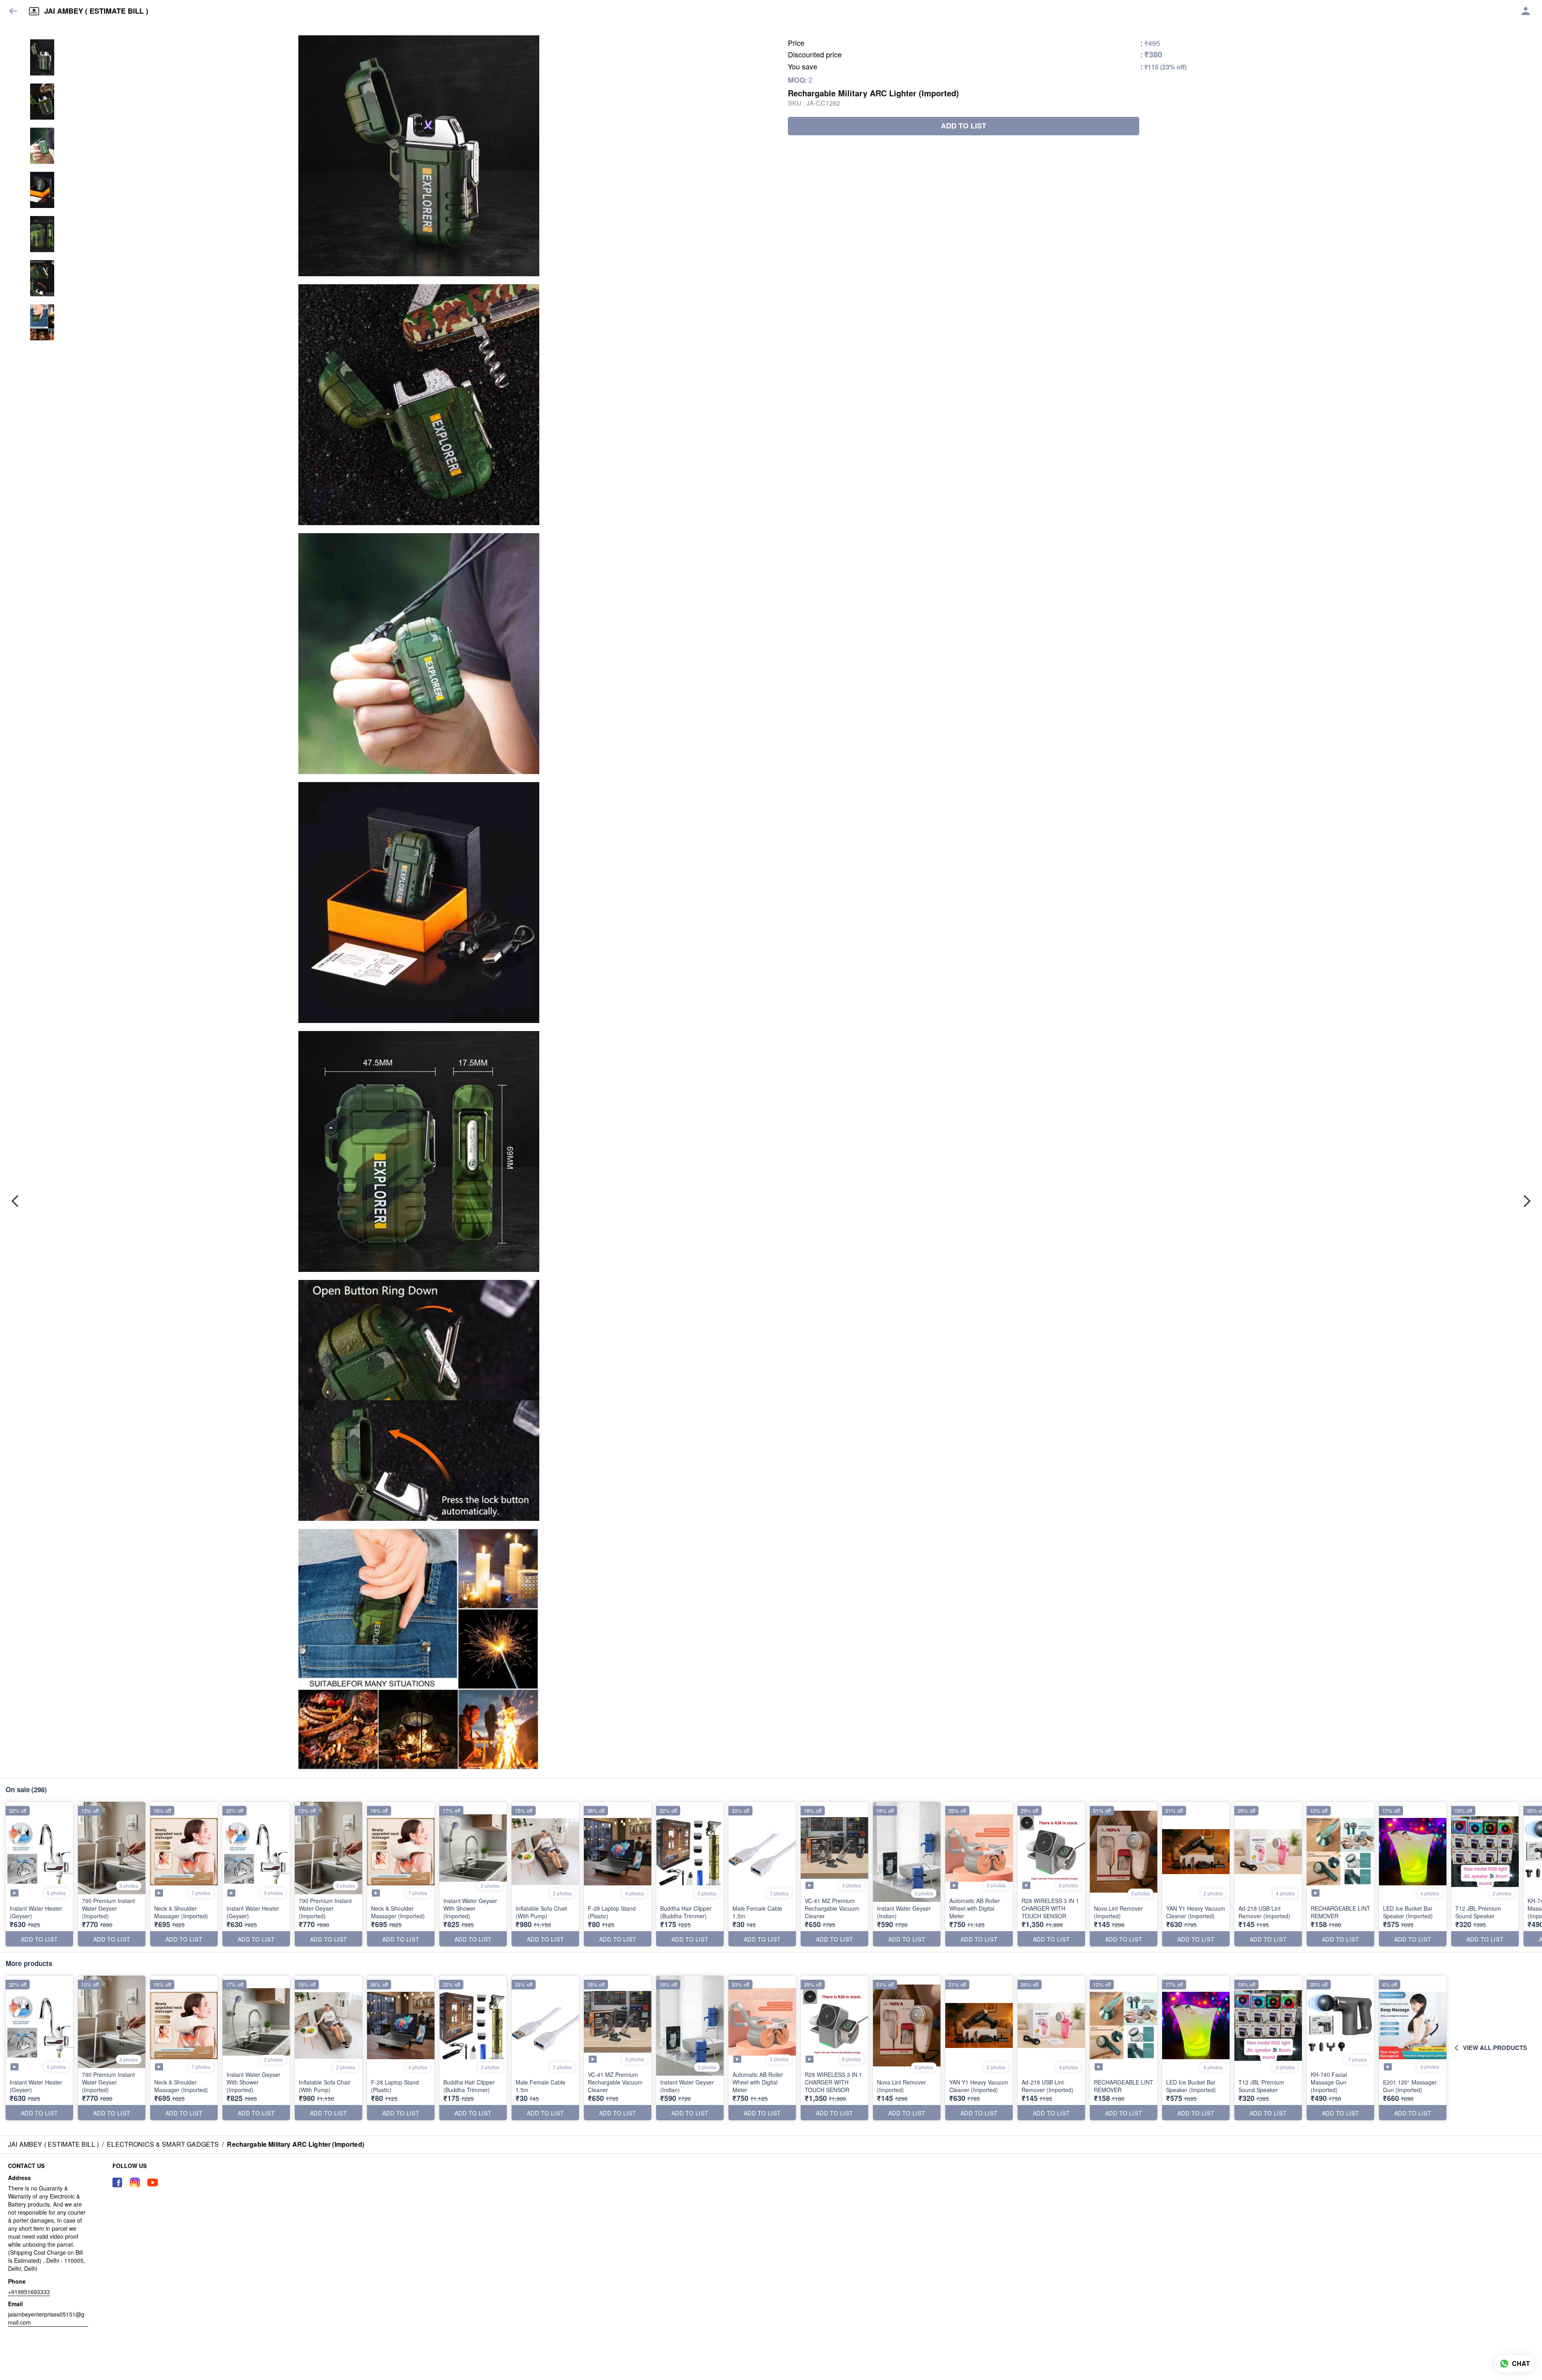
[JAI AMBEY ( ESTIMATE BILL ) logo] (34, 11)
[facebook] (117, 2182)
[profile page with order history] (1526, 11)
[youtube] (153, 2182)
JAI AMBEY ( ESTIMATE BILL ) (96, 11)
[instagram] (135, 2182)
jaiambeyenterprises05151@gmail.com (46, 2318)
